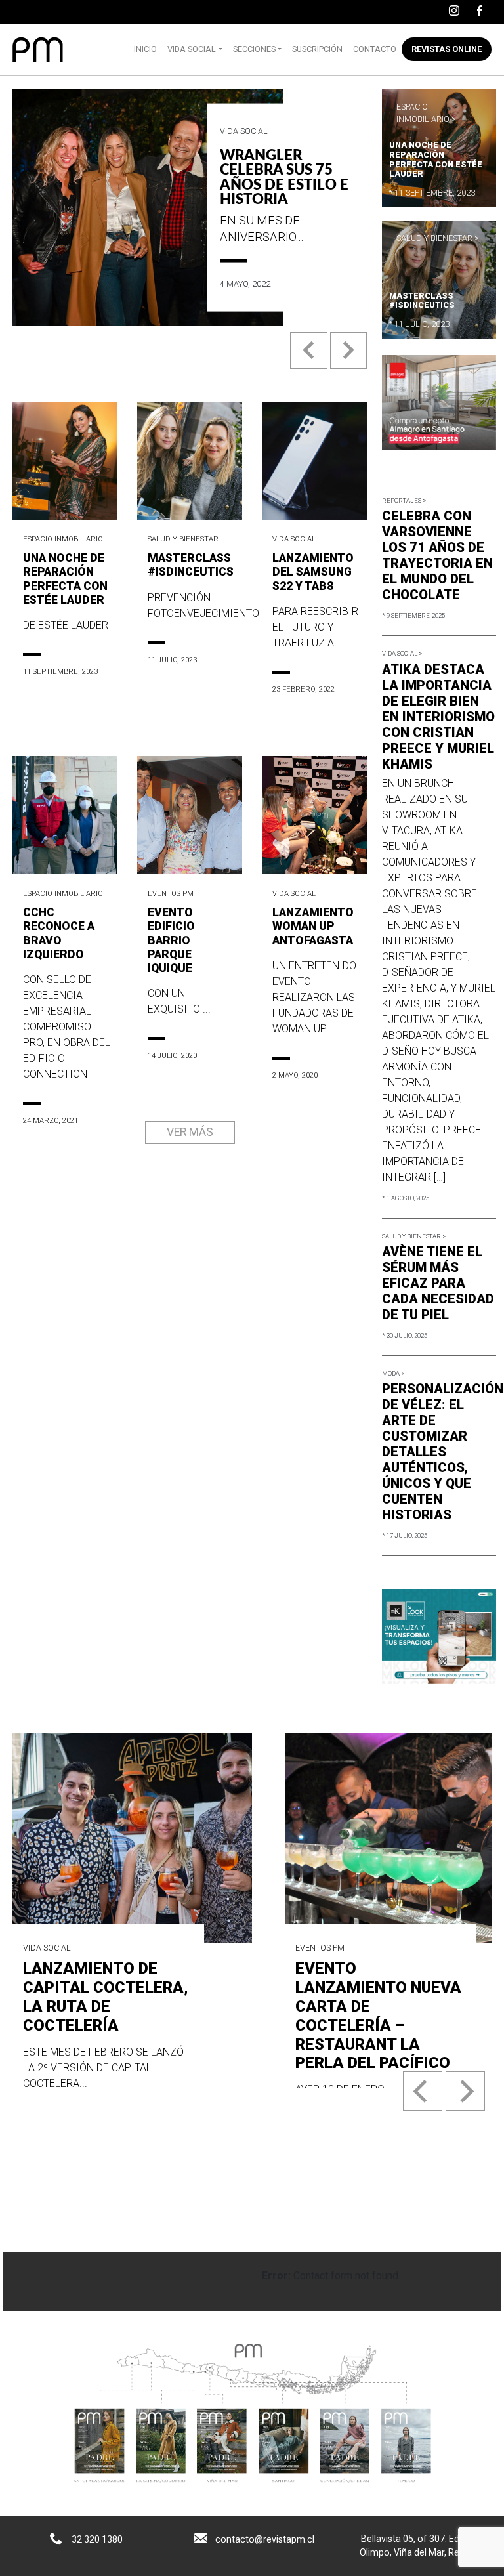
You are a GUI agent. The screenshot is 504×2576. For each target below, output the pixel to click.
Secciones (254, 49)
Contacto (375, 49)
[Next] (465, 2091)
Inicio (145, 49)
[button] (310, 361)
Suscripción (317, 49)
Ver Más (190, 1132)
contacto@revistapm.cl (265, 2539)
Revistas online (447, 49)
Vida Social (192, 49)
